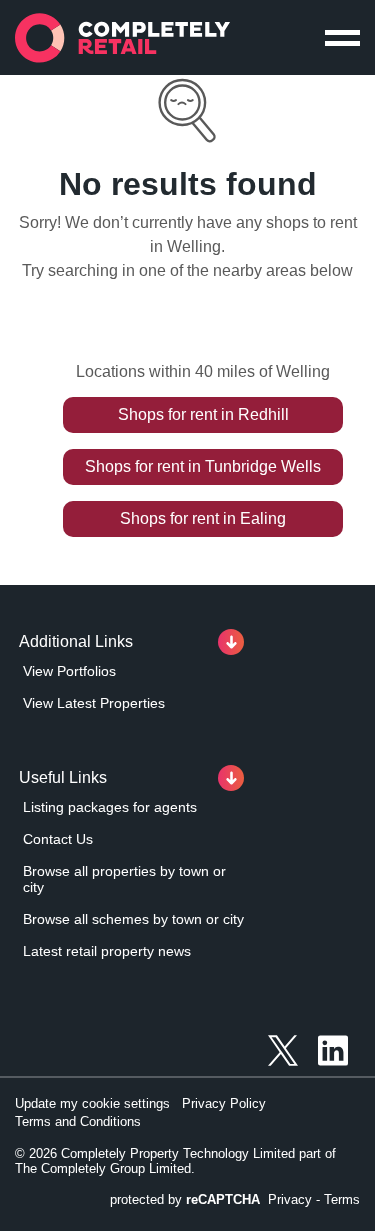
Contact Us (58, 839)
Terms (342, 1199)
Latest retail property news (107, 951)
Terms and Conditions (78, 1121)
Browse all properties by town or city (124, 879)
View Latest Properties (94, 703)
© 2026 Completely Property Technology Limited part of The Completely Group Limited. (175, 1161)
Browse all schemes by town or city (133, 919)
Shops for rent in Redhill (203, 414)
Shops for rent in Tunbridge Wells (203, 466)
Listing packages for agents (110, 807)
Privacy (290, 1199)
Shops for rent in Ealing (203, 518)
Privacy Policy (224, 1103)
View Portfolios (69, 671)
